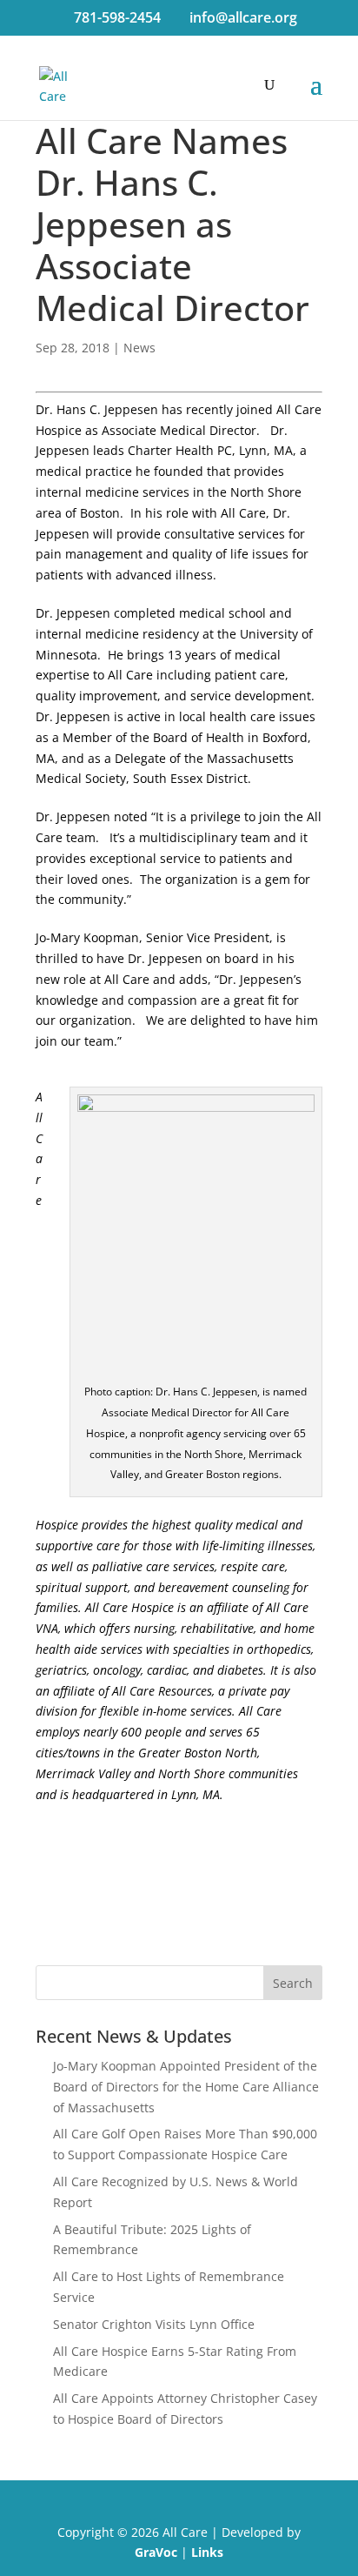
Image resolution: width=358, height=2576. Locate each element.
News (139, 348)
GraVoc (156, 2552)
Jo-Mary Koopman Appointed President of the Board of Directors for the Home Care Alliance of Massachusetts (186, 2087)
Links (207, 2552)
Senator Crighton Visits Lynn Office (154, 2324)
